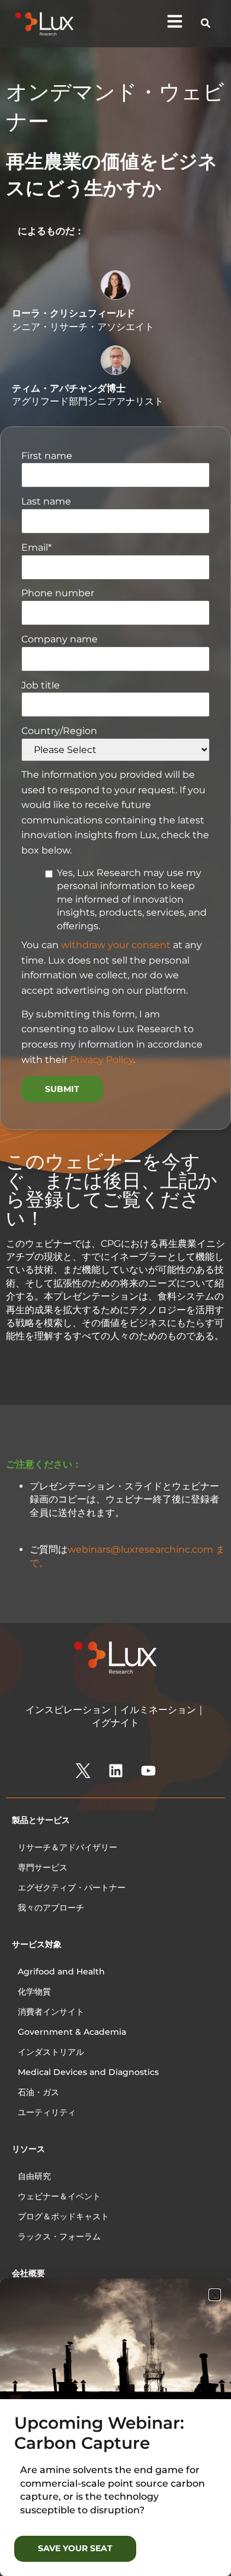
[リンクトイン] (115, 1771)
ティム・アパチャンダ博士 (69, 388)
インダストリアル (51, 2052)
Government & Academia (72, 2032)
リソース (28, 2149)
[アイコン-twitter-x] (83, 1771)
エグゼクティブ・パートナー (72, 1887)
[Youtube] (148, 1771)
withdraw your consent (116, 945)
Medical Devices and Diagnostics (88, 2072)
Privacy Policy (102, 1060)
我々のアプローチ (51, 1908)
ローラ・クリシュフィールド (73, 313)
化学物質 (34, 1992)
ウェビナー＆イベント (59, 2196)
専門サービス (43, 1867)
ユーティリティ (47, 2112)
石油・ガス (38, 2092)
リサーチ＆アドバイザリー (68, 1847)
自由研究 (34, 2176)
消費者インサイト (51, 2012)
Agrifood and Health (61, 1971)
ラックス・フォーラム (59, 2236)
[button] (215, 2295)
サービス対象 (37, 1944)
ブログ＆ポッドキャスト (63, 2216)
